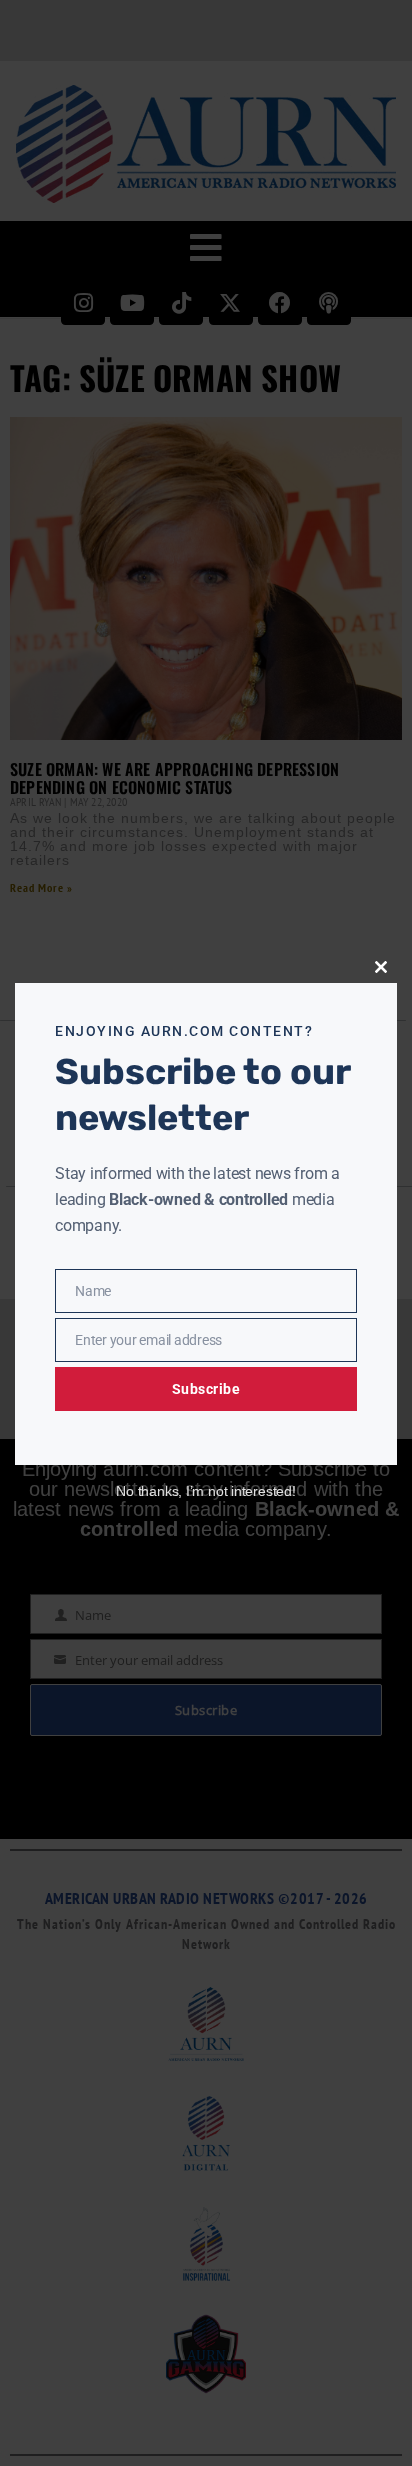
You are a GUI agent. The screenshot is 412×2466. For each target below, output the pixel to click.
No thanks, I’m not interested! (205, 1491)
